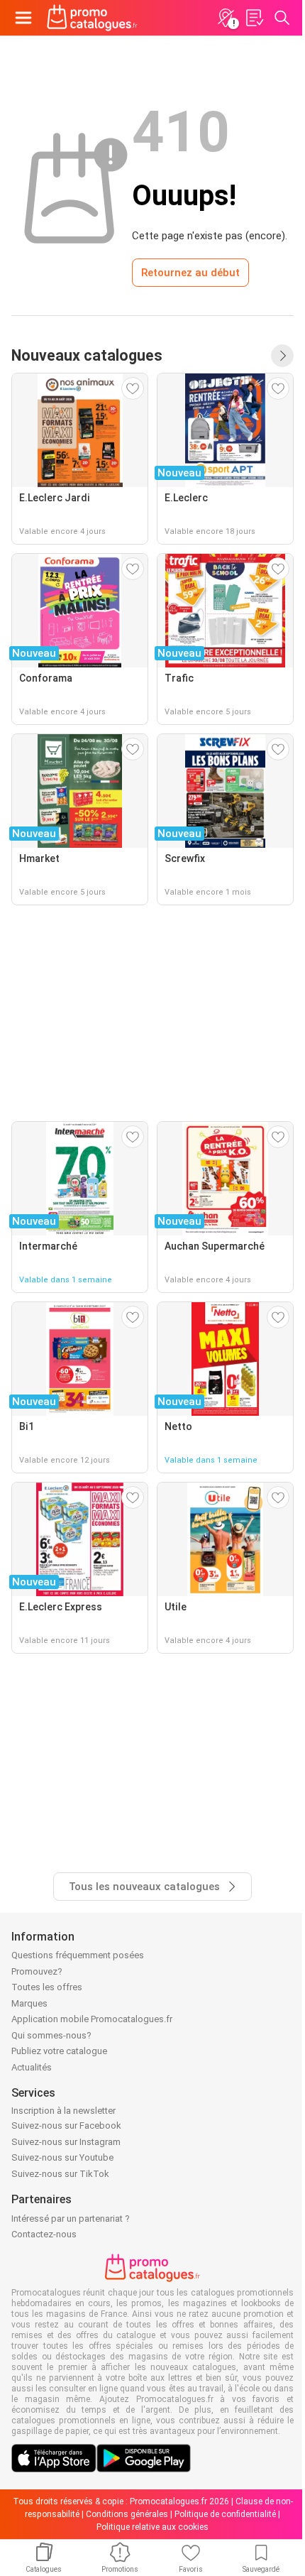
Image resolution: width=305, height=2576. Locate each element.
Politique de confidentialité (225, 2514)
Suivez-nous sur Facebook (66, 2125)
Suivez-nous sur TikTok (60, 2174)
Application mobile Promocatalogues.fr (92, 2019)
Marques (29, 2003)
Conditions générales (127, 2514)
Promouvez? (37, 1971)
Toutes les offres (47, 1987)
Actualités (32, 2067)
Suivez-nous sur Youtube (62, 2157)
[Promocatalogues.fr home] (92, 18)
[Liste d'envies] (254, 18)
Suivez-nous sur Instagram (66, 2142)
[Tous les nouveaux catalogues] (282, 356)
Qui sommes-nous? (51, 2035)
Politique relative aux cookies (152, 2527)
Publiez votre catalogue (59, 2051)
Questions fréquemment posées (78, 1955)
